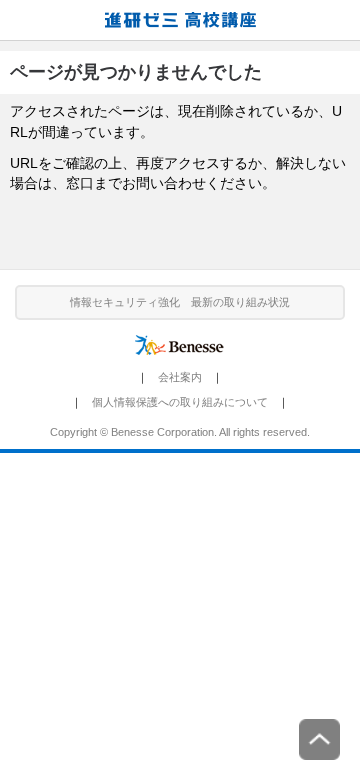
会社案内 (180, 377)
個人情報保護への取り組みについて (180, 402)
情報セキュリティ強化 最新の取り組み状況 (180, 302)
